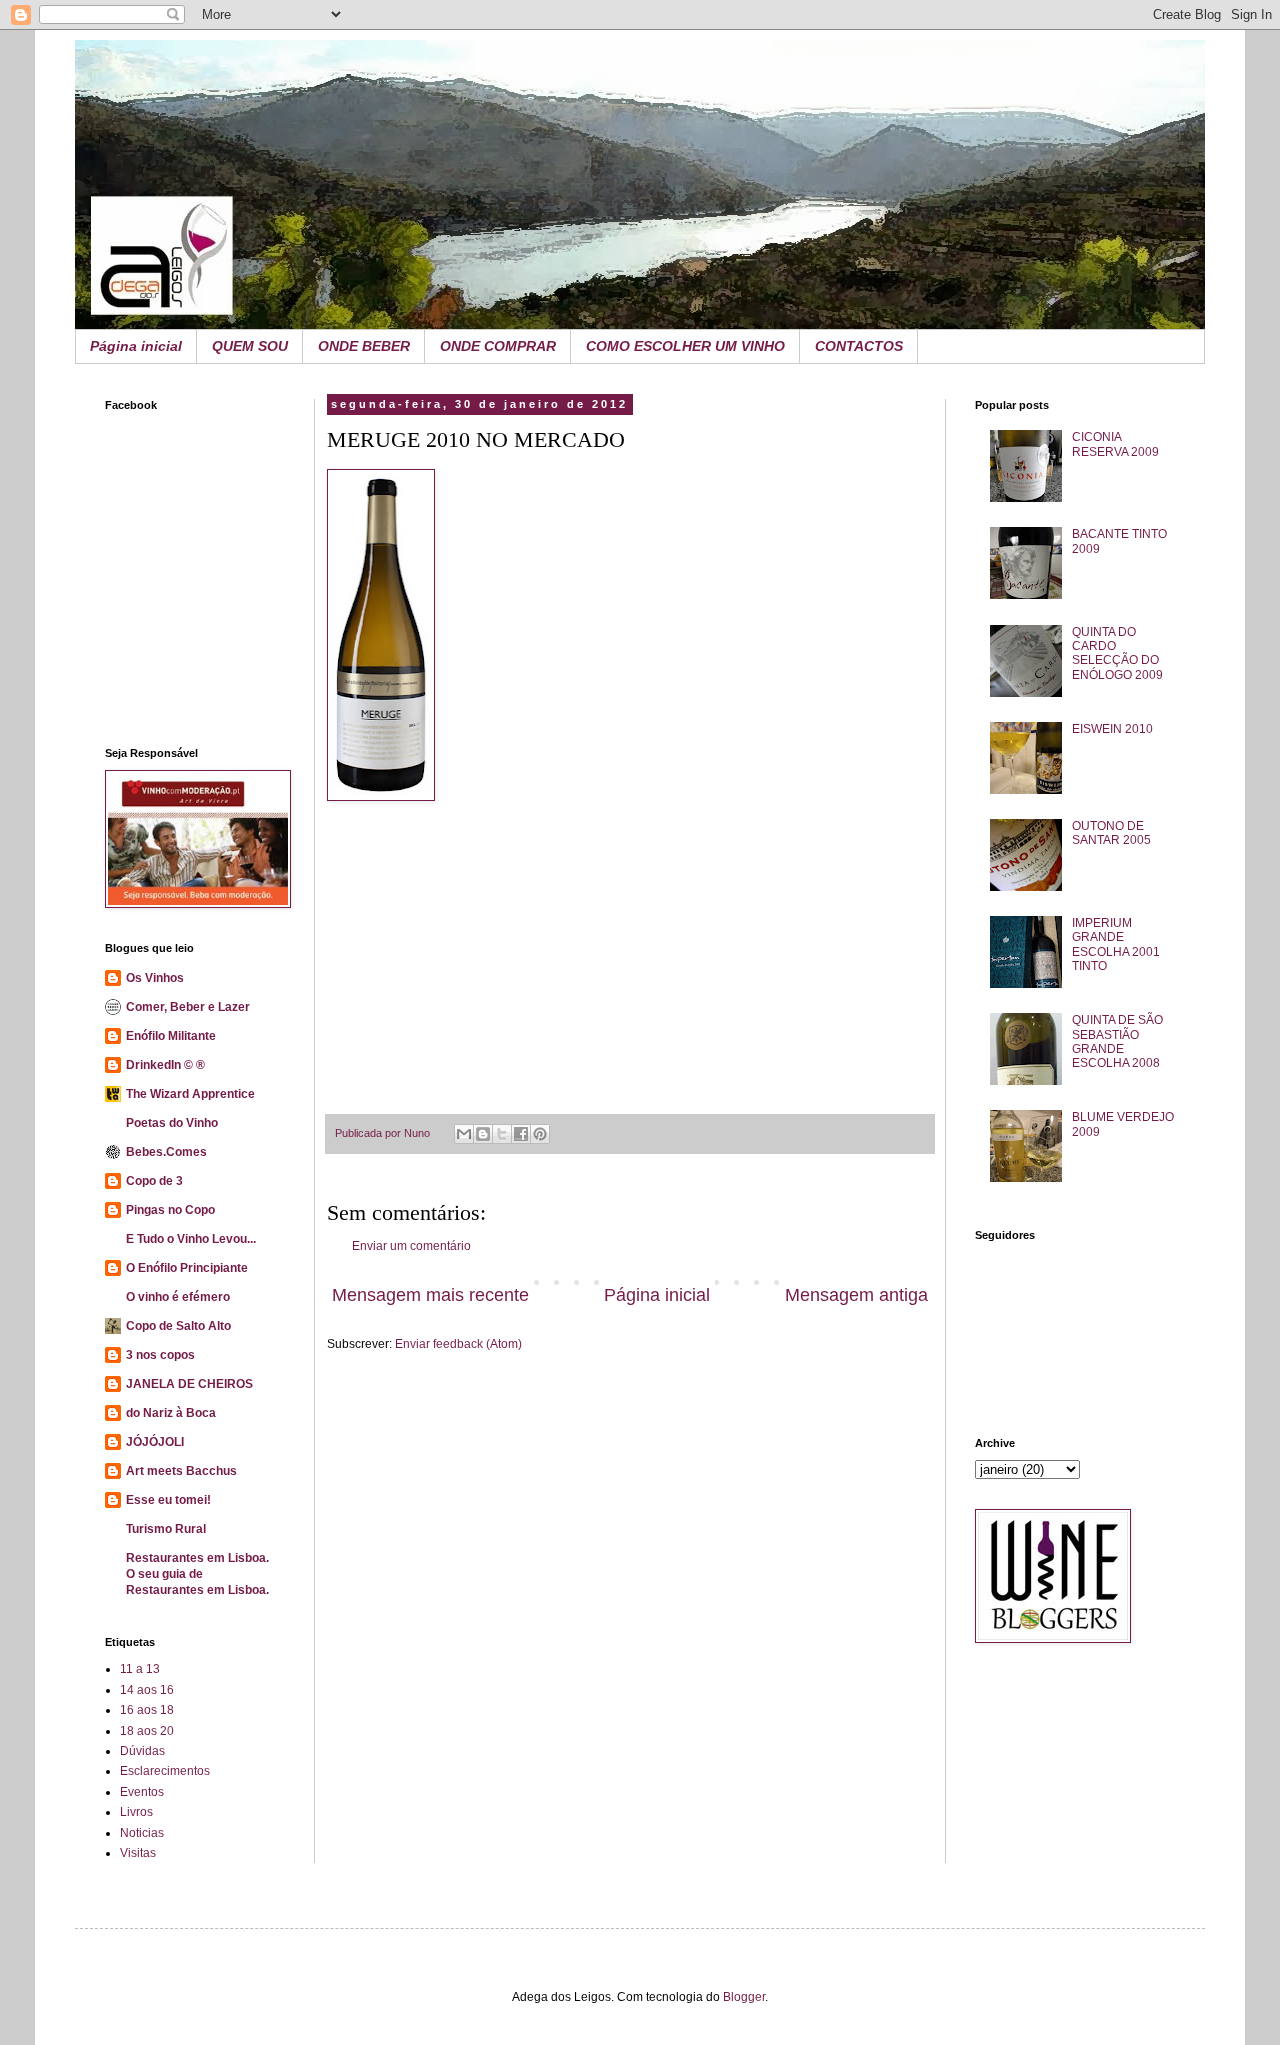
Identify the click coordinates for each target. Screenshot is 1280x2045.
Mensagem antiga (856, 1295)
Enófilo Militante (171, 1036)
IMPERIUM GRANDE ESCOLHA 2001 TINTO (1116, 944)
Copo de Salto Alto (178, 1326)
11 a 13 (140, 1669)
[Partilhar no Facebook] (521, 1134)
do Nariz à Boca (171, 1413)
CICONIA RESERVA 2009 (1115, 444)
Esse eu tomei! (168, 1500)
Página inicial (136, 346)
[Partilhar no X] (502, 1134)
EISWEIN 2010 (1112, 729)
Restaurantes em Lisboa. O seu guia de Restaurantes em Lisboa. (197, 1574)
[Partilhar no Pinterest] (540, 1134)
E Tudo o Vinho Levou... (191, 1239)
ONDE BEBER (364, 346)
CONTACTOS (859, 346)
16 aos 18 (147, 1710)
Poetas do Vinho (172, 1123)
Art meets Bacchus (181, 1471)
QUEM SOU (250, 346)
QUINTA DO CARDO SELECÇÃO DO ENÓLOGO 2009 (1117, 653)
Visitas (138, 1853)
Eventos (142, 1792)
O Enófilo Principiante (187, 1268)
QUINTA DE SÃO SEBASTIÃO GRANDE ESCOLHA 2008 (1117, 1041)
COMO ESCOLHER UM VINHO (685, 346)
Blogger (744, 1997)
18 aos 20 (147, 1731)
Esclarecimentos (165, 1771)
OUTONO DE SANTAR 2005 (1111, 833)
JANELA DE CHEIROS (189, 1384)
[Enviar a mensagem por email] (464, 1134)
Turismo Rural (166, 1529)
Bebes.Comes (166, 1152)
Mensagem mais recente (430, 1295)
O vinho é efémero (178, 1297)
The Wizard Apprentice (190, 1094)
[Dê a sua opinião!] (483, 1134)
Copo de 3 (154, 1181)
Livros (136, 1812)
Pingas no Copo (170, 1210)
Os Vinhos (155, 978)
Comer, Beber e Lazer (188, 1007)
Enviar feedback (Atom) (458, 1344)
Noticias (142, 1833)
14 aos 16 (147, 1690)
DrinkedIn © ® (165, 1065)
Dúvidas (142, 1751)
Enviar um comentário (411, 1246)
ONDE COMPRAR (498, 346)
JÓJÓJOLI (155, 1442)
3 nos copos (160, 1355)
